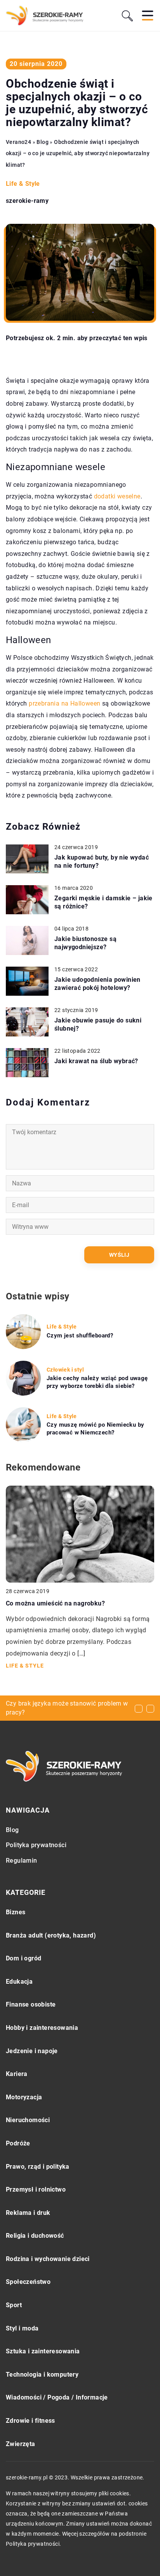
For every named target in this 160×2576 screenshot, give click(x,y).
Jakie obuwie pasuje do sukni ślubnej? (98, 1024)
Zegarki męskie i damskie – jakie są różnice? (103, 902)
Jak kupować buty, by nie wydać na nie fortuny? (102, 862)
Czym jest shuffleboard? (80, 1336)
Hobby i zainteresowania (42, 2028)
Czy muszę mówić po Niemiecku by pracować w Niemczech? (95, 1429)
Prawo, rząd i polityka (38, 2167)
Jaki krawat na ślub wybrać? (96, 1061)
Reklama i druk (28, 2213)
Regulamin (22, 1861)
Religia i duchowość (35, 2236)
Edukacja (19, 1982)
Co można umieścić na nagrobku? (55, 1603)
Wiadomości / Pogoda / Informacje (57, 2397)
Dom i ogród (23, 1958)
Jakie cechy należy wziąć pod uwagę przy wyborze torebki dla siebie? (97, 1382)
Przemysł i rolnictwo (36, 2189)
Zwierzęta (21, 2444)
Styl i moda (22, 2328)
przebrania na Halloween (64, 703)
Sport (14, 2305)
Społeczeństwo (28, 2282)
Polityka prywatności (36, 1845)
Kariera (17, 2074)
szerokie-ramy (27, 201)
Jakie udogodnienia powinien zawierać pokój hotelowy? (97, 984)
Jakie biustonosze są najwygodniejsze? (85, 943)
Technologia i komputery (42, 2374)
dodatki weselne (117, 496)
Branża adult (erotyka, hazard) (51, 1935)
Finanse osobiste (31, 2004)
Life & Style (23, 184)
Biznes (16, 1912)
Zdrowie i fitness (30, 2421)
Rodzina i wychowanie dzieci (48, 2259)
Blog (12, 1830)
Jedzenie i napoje (32, 2051)
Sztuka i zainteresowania (43, 2351)
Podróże (18, 2143)
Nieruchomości (28, 2120)
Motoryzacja (24, 2097)
